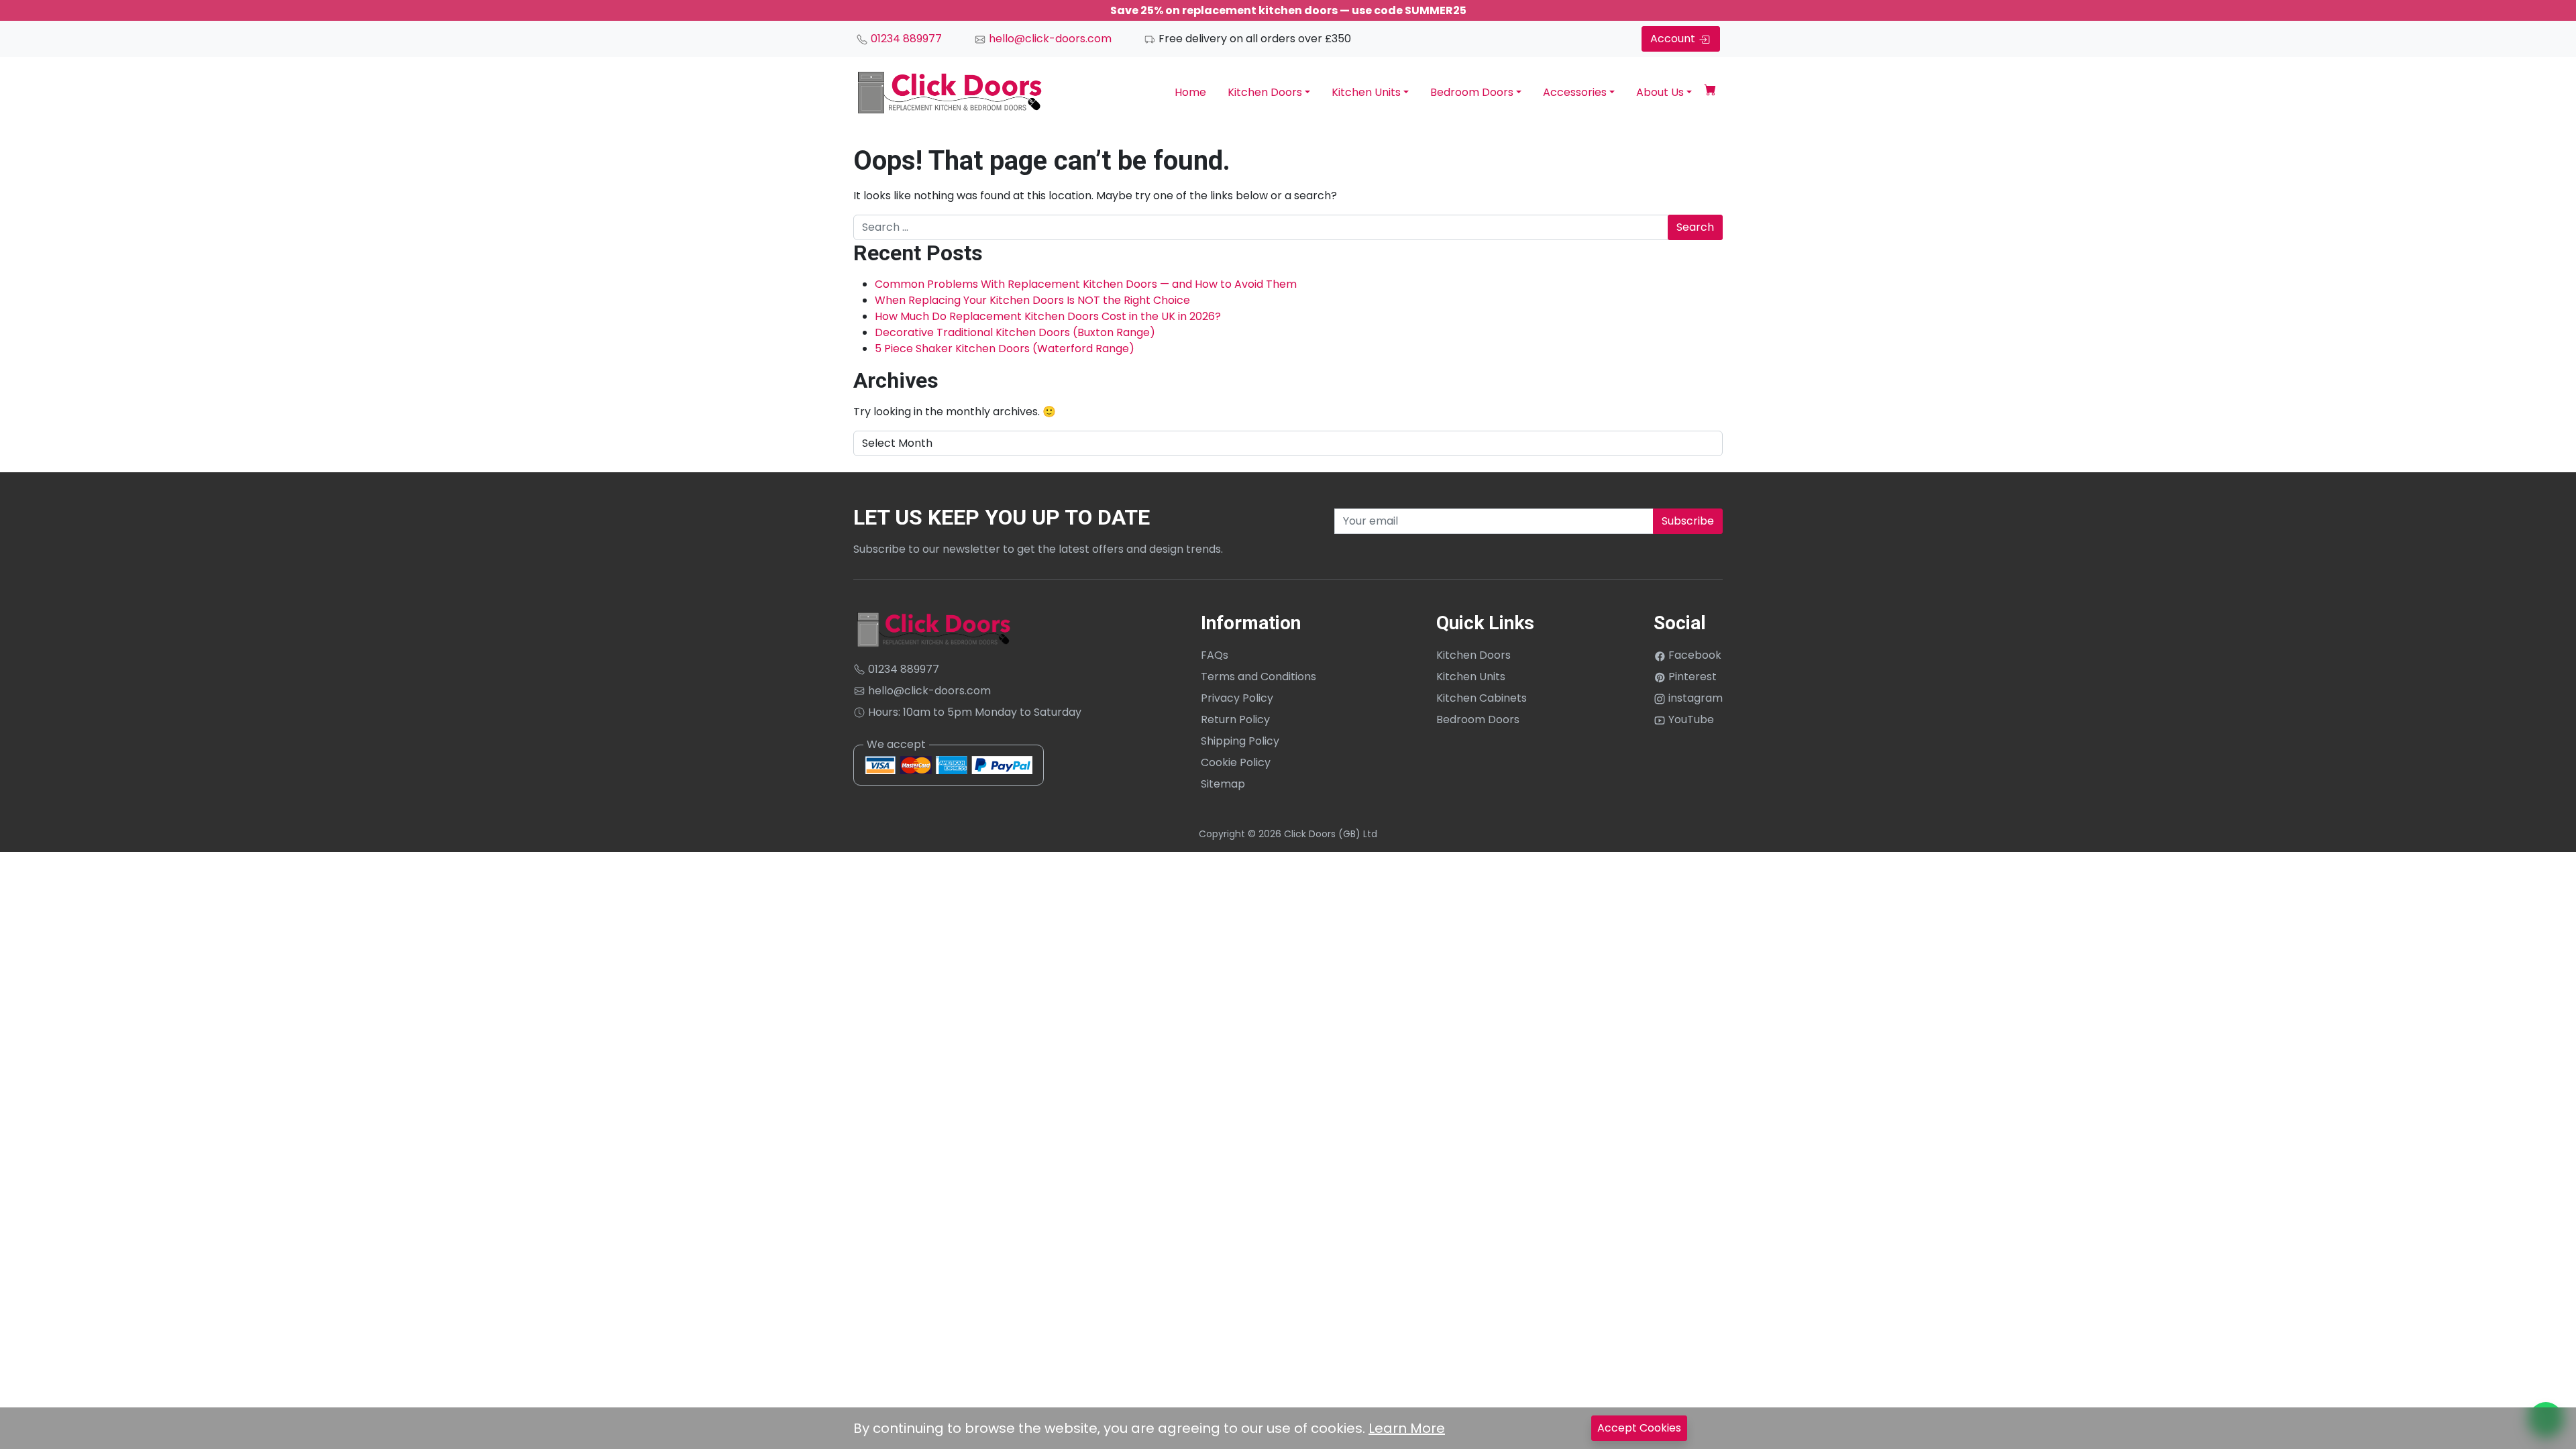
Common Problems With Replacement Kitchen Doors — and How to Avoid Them (1086, 284)
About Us (1660, 92)
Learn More (1407, 1428)
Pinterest (1691, 677)
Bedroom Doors (1472, 92)
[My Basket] (1710, 92)
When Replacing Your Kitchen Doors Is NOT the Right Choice (1032, 300)
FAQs (1215, 655)
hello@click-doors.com (1049, 39)
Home (1190, 92)
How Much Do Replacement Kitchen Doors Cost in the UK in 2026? (1048, 316)
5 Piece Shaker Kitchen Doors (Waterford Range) (1005, 348)
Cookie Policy (1236, 762)
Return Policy (1235, 719)
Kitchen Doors (1265, 92)
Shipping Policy (1240, 741)
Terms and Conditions (1258, 677)
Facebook (1694, 655)
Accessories (1575, 92)
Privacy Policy (1237, 698)
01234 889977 (905, 39)
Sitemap (1223, 784)
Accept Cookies (1639, 1428)
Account (1674, 39)
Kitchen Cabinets (1482, 698)
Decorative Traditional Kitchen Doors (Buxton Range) (1015, 332)
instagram (1694, 698)
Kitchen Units (1366, 92)
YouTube (1690, 719)
